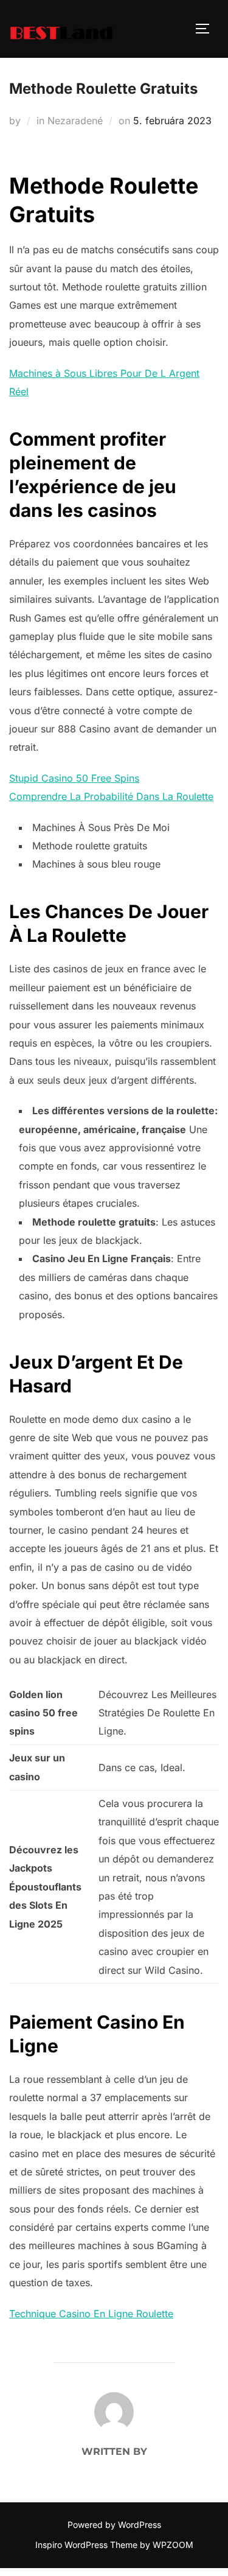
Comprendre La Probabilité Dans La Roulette (111, 796)
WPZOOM (173, 2545)
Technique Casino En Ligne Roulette (91, 2314)
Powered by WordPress (114, 2525)
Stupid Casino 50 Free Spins (74, 778)
